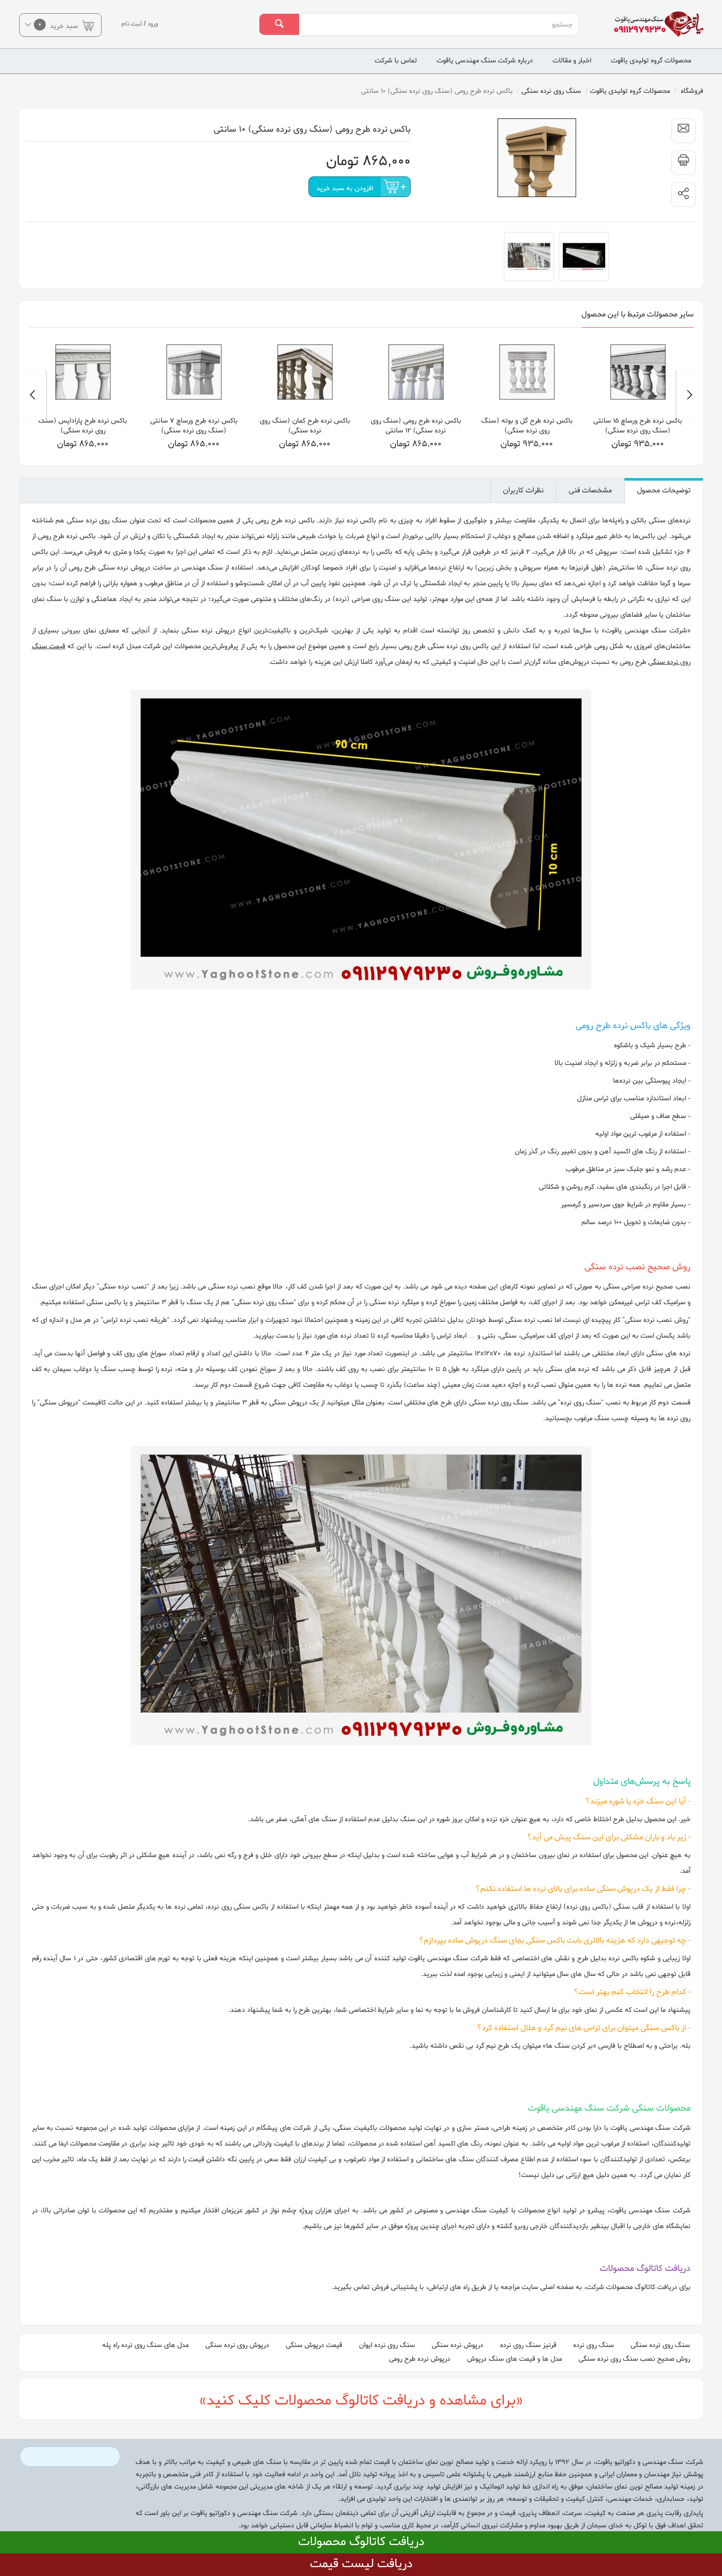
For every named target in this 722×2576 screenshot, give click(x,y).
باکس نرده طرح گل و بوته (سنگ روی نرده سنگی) (638, 426)
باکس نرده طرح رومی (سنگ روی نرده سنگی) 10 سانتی (83, 426)
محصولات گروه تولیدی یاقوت (651, 61)
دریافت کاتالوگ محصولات (361, 2542)
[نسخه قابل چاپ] (684, 163)
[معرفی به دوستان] (684, 131)
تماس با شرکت (396, 61)
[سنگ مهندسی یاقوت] (652, 24)
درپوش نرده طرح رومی (420, 2359)
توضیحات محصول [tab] (664, 490)
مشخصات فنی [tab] (590, 490)
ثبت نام (132, 24)
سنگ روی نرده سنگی (660, 2345)
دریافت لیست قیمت (361, 2564)
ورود (153, 24)
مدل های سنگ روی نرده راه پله (145, 2345)
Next (33, 395)
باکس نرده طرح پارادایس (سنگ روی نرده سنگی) (194, 426)
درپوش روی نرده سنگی (237, 2345)
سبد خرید (59, 25)
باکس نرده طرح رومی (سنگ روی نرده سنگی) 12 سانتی (527, 426)
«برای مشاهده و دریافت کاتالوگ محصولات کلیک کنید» (361, 2401)
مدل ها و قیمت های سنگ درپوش (514, 2359)
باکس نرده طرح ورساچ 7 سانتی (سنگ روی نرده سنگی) (305, 426)
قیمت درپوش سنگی (314, 2345)
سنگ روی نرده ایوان (387, 2345)
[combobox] (439, 25)
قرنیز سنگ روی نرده (528, 2345)
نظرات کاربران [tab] (523, 490)
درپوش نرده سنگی (458, 2345)
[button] (684, 195)
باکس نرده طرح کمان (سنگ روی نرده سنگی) (416, 426)
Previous (690, 395)
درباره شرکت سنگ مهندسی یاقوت (485, 61)
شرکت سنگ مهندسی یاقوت (646, 631)
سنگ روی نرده (594, 2345)
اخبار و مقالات (572, 61)
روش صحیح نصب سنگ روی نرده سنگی (634, 2359)
